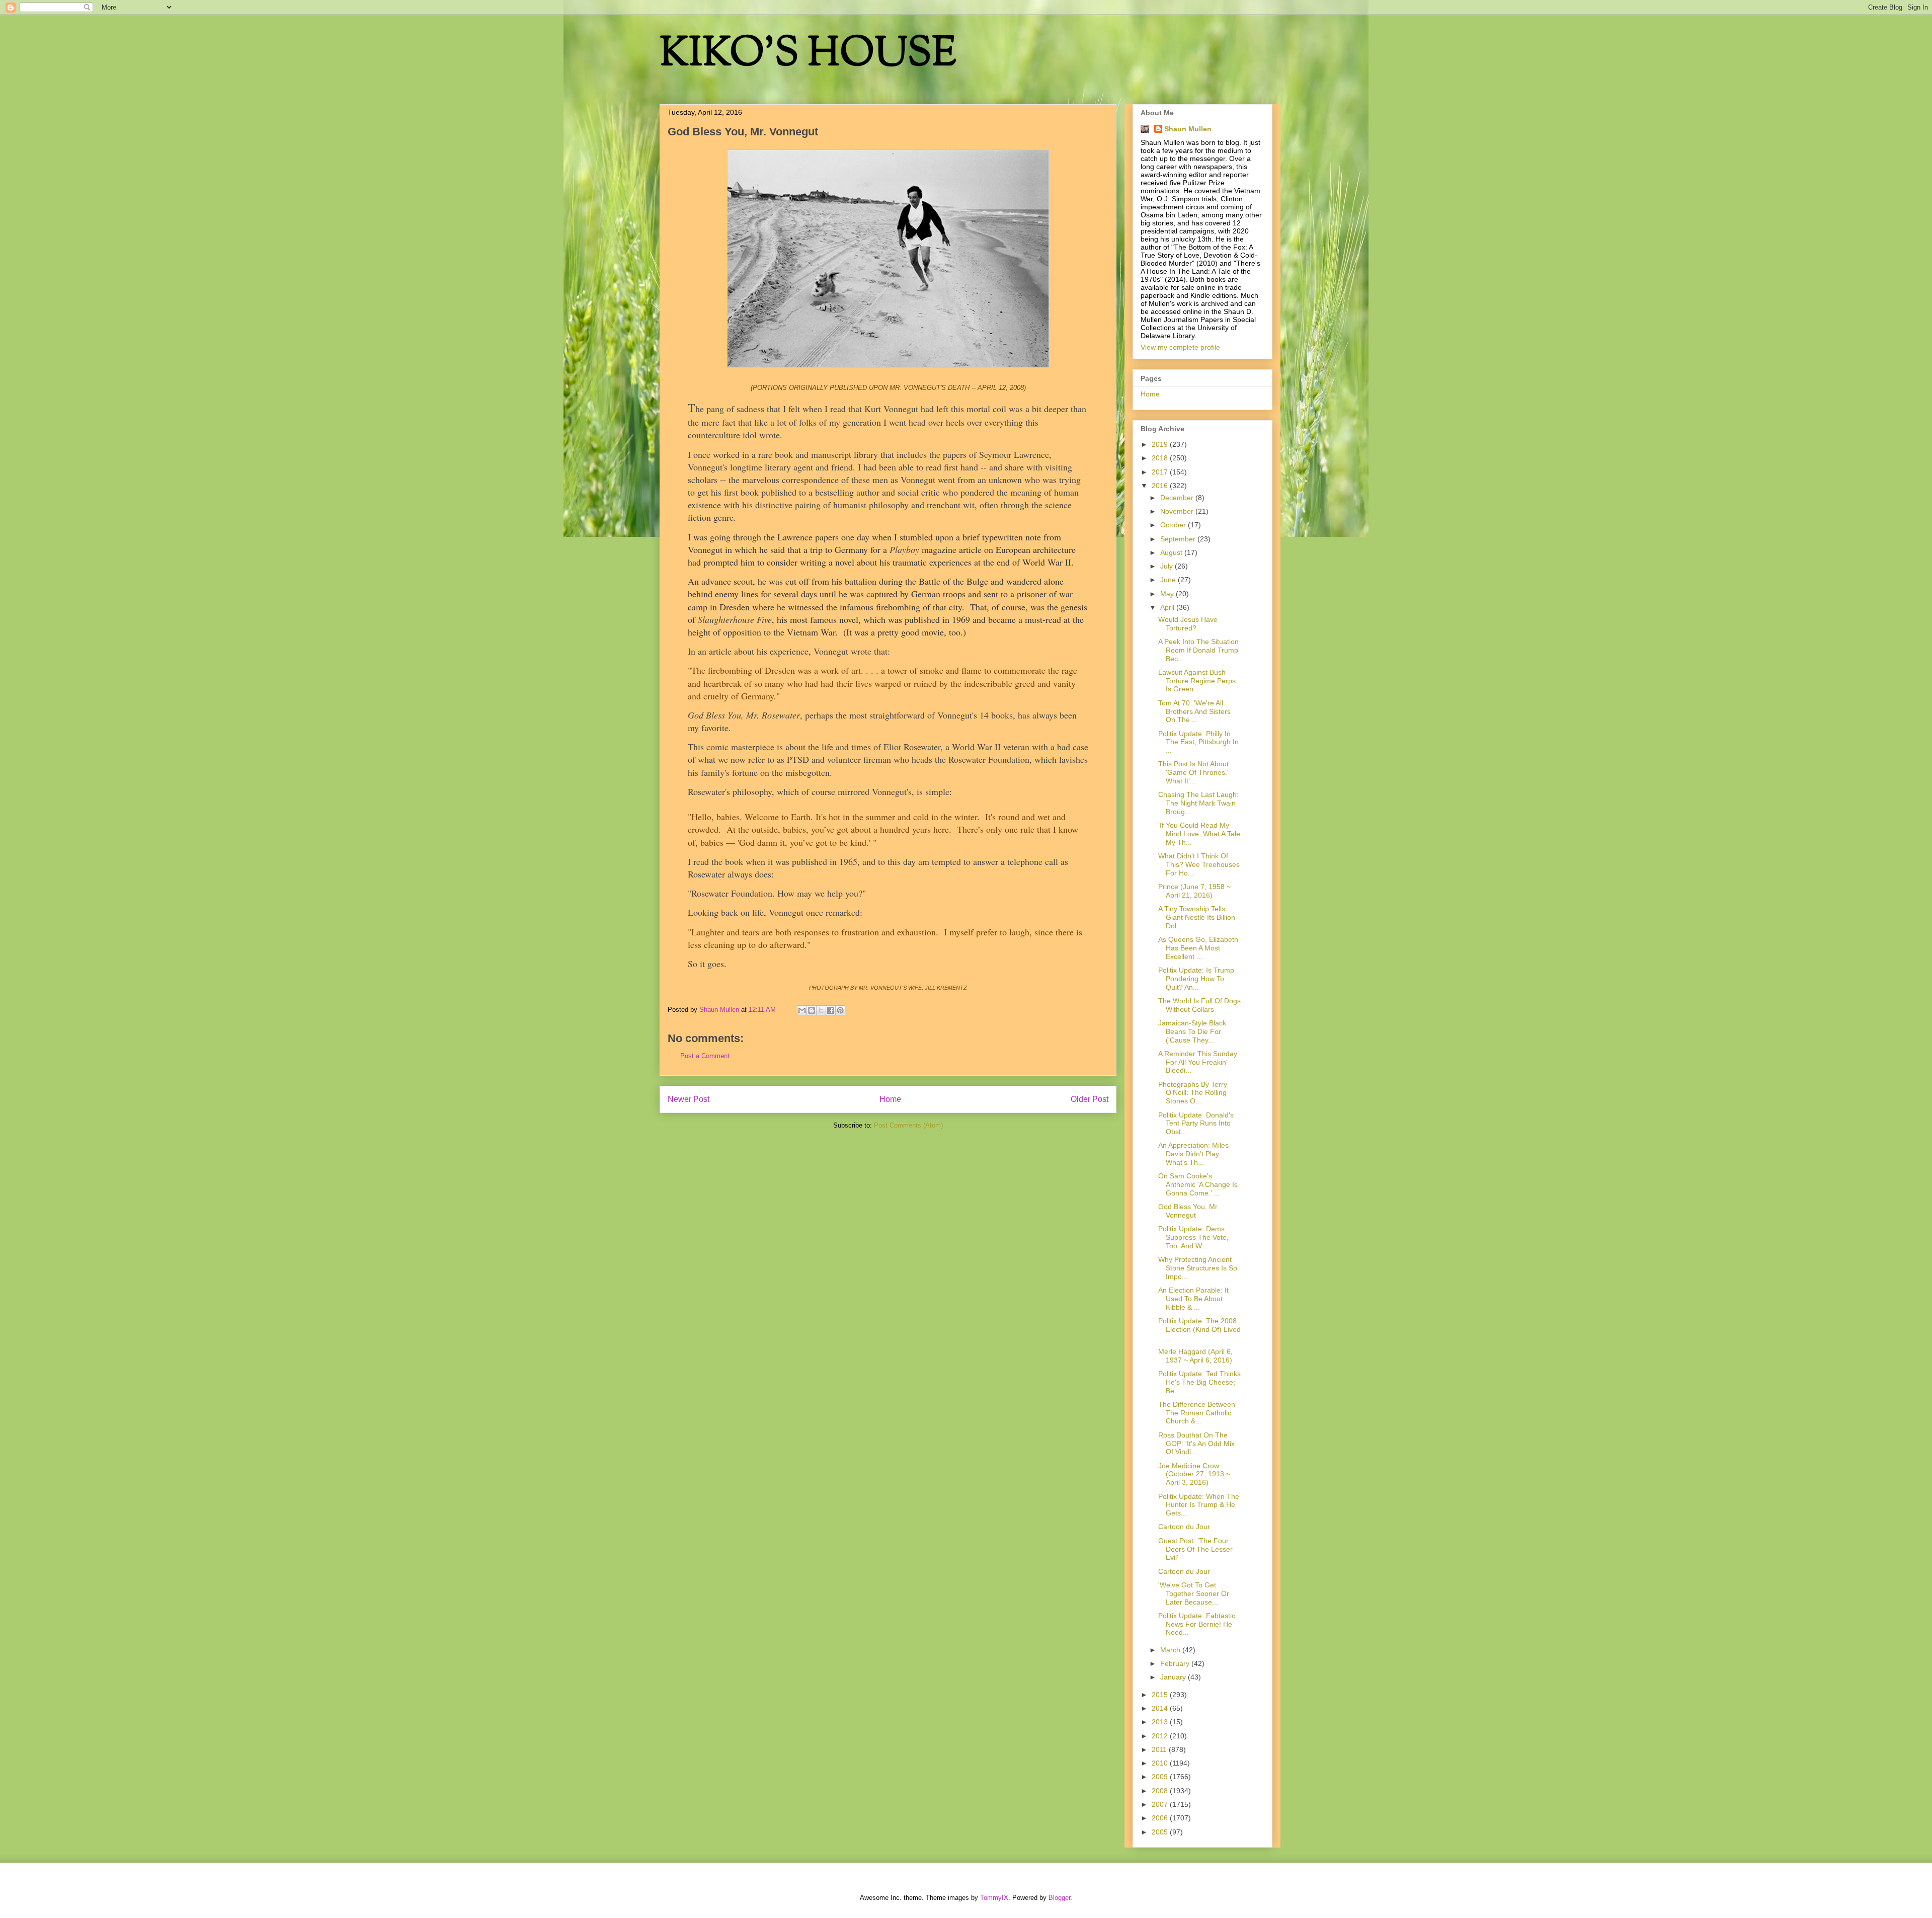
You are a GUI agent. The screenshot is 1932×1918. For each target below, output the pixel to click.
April (1168, 607)
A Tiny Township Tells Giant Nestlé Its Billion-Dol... (1198, 917)
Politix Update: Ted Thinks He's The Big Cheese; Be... (1199, 1382)
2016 (1161, 486)
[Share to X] (821, 1010)
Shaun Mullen (1188, 129)
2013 (1161, 1722)
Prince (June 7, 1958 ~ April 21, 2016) (1194, 891)
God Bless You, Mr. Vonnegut (1189, 1211)
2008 (1161, 1791)
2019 (1161, 444)
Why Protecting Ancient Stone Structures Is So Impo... (1198, 1268)
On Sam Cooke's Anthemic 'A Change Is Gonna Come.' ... (1198, 1184)
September (1179, 539)
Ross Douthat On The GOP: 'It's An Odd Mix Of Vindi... (1196, 1444)
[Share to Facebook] (831, 1010)
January (1174, 1677)
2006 (1161, 1818)
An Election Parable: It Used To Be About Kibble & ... (1193, 1299)
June (1169, 580)
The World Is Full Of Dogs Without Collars (1199, 1005)
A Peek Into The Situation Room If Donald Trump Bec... (1198, 650)
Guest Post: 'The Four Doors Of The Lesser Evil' (1195, 1549)
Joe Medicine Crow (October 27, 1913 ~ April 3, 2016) (1194, 1474)
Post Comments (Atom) (908, 1125)
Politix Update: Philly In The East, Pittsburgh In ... (1198, 742)
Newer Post (689, 1099)
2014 (1161, 1708)
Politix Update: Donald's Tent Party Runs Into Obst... (1196, 1124)
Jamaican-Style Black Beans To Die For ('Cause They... (1192, 1031)
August (1172, 552)
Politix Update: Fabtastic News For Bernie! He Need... (1197, 1624)
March (1171, 1650)
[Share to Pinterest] (840, 1010)
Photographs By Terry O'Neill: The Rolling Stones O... (1193, 1093)
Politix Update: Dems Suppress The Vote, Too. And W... (1193, 1237)
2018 (1161, 458)
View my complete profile (1180, 347)
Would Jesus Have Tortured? (1188, 624)
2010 (1161, 1763)
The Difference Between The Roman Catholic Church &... (1197, 1413)
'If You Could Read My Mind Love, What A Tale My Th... (1199, 834)
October (1174, 525)
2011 (1160, 1749)
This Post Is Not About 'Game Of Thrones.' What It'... (1193, 772)
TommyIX (994, 1898)
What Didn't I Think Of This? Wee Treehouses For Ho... (1199, 864)
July (1168, 566)
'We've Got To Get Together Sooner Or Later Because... (1194, 1593)
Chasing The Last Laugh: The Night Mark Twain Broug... (1198, 803)
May (1168, 594)
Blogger (1059, 1898)
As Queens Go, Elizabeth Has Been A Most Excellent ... (1198, 948)
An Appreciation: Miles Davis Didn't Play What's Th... (1193, 1154)
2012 (1161, 1736)
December (1178, 498)
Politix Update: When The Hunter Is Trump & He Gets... (1199, 1505)
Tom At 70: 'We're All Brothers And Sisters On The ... (1194, 711)
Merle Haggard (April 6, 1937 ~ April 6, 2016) (1195, 1356)
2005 (1161, 1832)
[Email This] (802, 1010)
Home (890, 1099)
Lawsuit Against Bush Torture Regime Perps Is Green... (1197, 681)
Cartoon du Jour (1184, 1527)
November (1178, 511)
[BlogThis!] (812, 1010)
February (1176, 1663)
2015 (1161, 1695)
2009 (1161, 1777)
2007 (1161, 1804)
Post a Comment (705, 1056)
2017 (1161, 472)
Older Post (1090, 1099)
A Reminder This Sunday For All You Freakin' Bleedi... (1198, 1062)
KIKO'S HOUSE (808, 55)
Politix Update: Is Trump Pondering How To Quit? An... (1196, 979)
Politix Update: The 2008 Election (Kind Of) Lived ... (1199, 1329)
